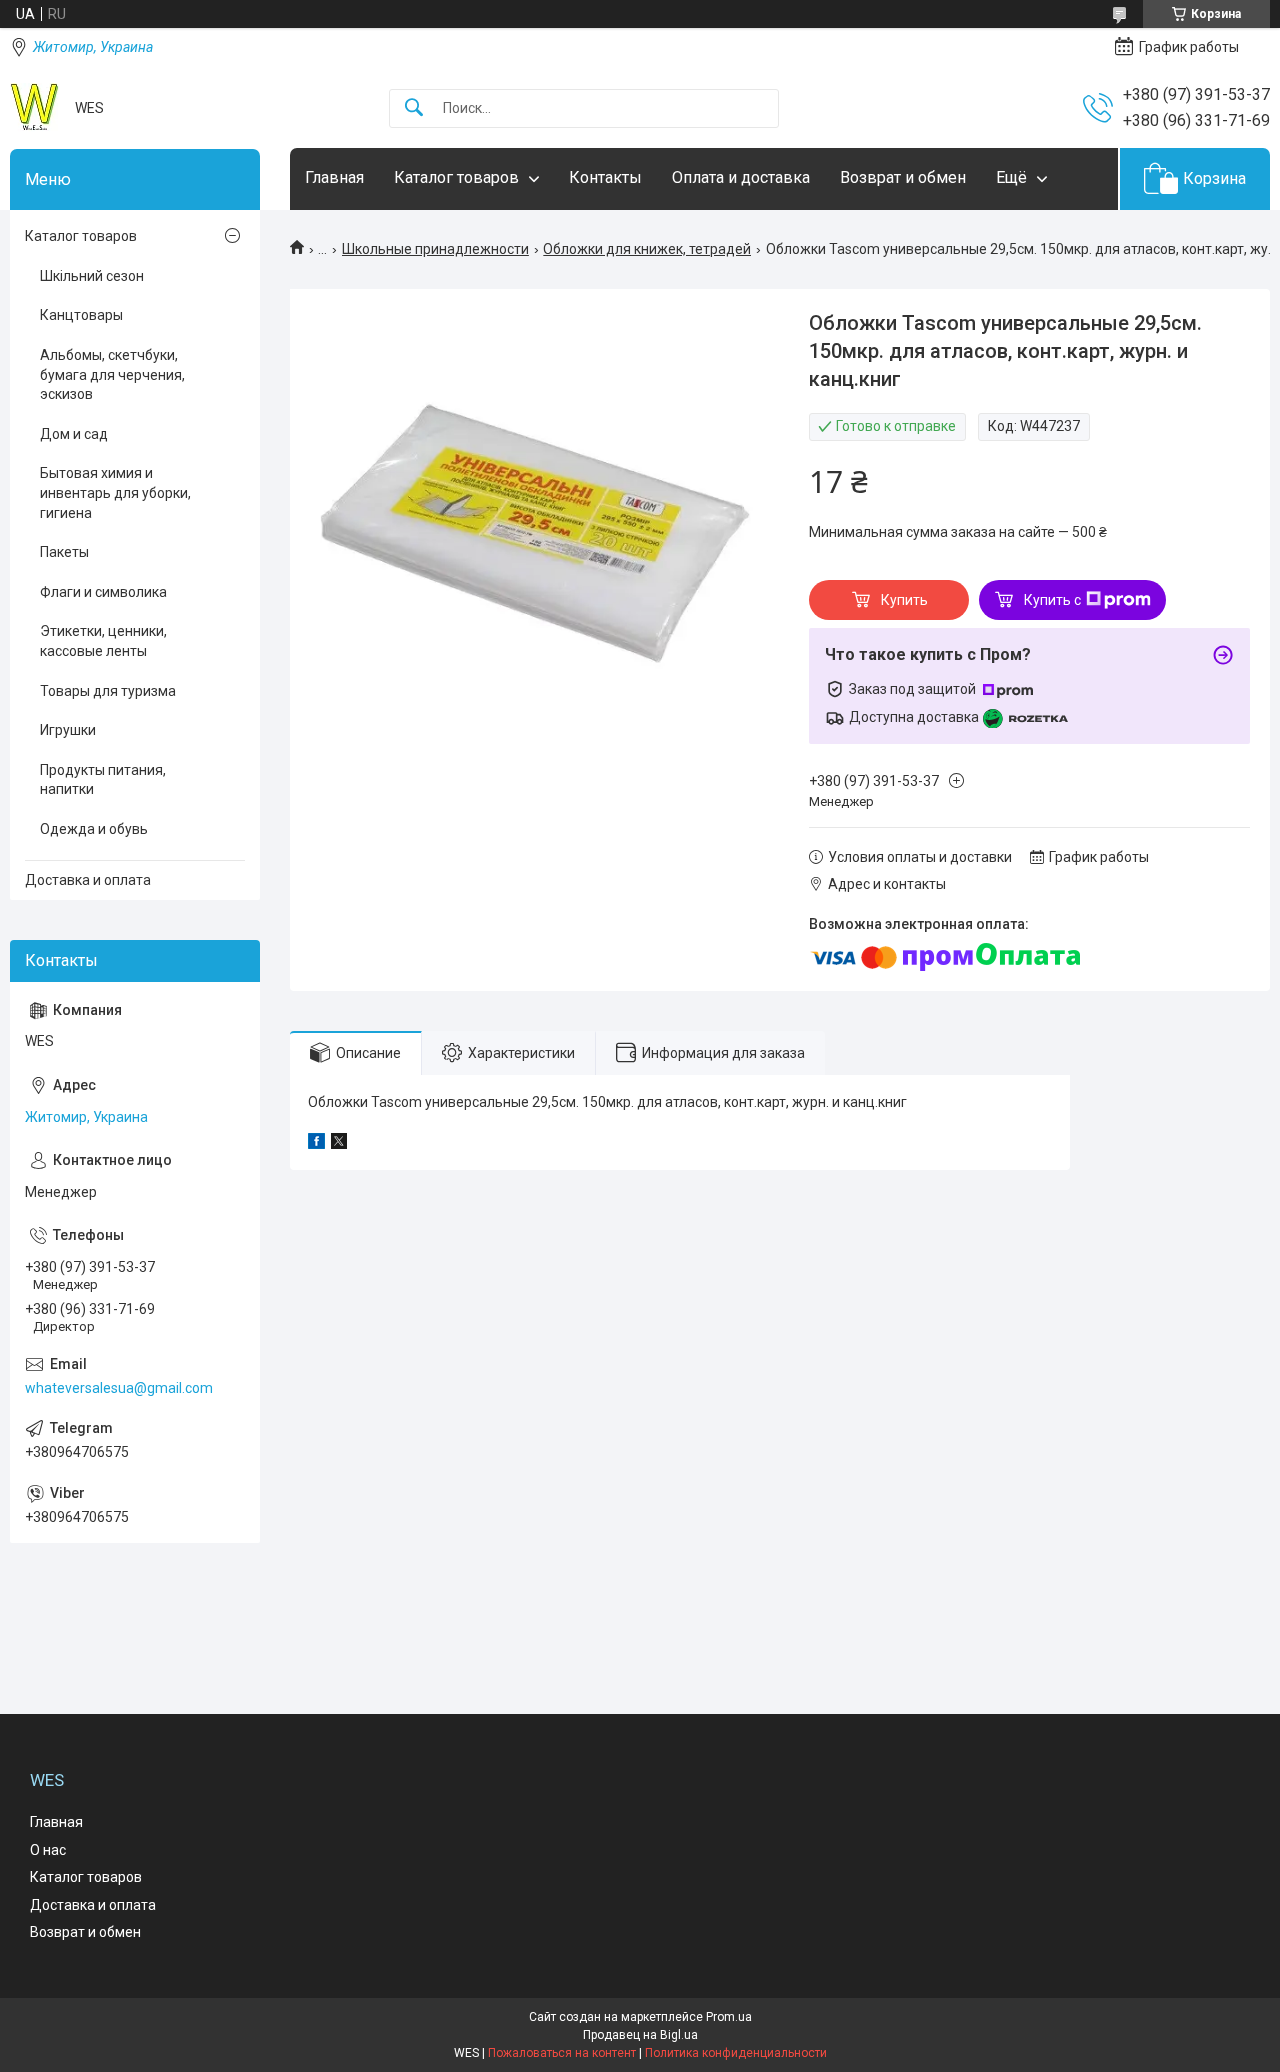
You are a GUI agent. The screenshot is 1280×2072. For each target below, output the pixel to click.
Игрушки (68, 730)
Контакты (605, 177)
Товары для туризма (108, 691)
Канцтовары (81, 315)
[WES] (35, 108)
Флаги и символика (103, 592)
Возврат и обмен (903, 177)
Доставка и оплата (88, 880)
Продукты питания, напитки (103, 780)
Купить (904, 600)
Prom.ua (729, 2017)
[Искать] (414, 108)
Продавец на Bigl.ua (640, 2035)
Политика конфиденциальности (736, 2053)
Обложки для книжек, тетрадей (647, 249)
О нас (48, 1850)
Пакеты (64, 552)
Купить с (1052, 600)
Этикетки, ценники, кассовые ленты (103, 641)
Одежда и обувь (94, 829)
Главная (334, 177)
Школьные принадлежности (435, 249)
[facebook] (316, 1144)
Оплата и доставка (741, 177)
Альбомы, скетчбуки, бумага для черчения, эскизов (112, 374)
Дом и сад (74, 434)
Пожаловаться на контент (562, 2053)
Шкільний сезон (92, 276)
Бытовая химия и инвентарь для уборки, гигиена (115, 492)
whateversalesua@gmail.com (119, 1388)
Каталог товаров (456, 177)
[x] (339, 1144)
